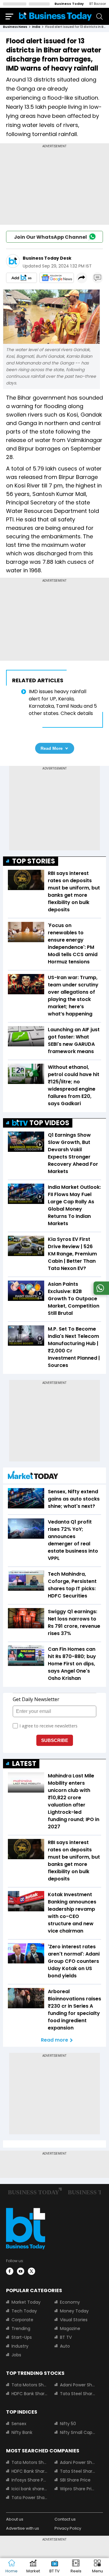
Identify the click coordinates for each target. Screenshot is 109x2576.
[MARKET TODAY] (33, 1476)
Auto (65, 2346)
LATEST (24, 1764)
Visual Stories (74, 2320)
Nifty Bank (22, 2432)
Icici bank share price (29, 2489)
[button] (97, 2567)
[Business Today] (55, 16)
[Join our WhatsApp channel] (100, 1293)
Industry (20, 2346)
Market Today (26, 2302)
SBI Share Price (75, 2480)
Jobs (16, 2355)
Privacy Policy (68, 2528)
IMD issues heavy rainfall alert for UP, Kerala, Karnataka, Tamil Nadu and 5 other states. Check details (63, 702)
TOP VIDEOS (49, 1123)
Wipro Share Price (78, 2489)
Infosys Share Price (29, 2480)
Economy (70, 2302)
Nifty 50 (68, 2424)
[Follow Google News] (57, 278)
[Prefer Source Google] (21, 278)
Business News (15, 27)
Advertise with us (23, 2528)
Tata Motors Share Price (29, 2385)
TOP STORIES (34, 861)
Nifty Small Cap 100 (78, 2432)
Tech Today (24, 2311)
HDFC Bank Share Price (29, 2394)
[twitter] (31, 2271)
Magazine (70, 2328)
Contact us (65, 2519)
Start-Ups (22, 2337)
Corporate (22, 2320)
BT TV (66, 2337)
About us (15, 2519)
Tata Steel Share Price (78, 2394)
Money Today (74, 2311)
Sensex (19, 2424)
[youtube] (21, 2271)
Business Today (69, 4)
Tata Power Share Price (29, 2498)
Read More (52, 748)
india (36, 27)
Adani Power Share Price (78, 2385)
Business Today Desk (47, 258)
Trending (21, 2328)
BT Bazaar (98, 4)
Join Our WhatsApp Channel (50, 237)
